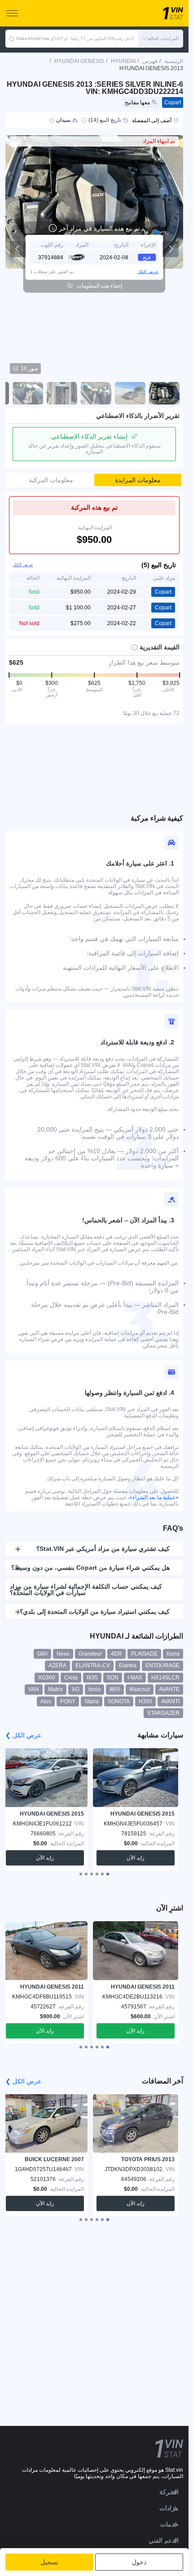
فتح (147, 257)
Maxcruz (140, 1689)
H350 (145, 1701)
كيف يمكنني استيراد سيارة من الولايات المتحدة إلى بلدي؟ (95, 1612)
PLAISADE (144, 1654)
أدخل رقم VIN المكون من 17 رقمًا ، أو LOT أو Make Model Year (75, 38)
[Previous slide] (18, 249)
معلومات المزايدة (138, 480)
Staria (92, 1701)
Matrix (55, 1689)
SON (113, 1678)
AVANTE (169, 1689)
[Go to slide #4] (62, 393)
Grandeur (90, 1654)
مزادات (169, 2508)
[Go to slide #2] (130, 393)
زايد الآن (136, 1858)
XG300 (47, 1678)
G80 (42, 1654)
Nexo (63, 1654)
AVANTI (170, 1701)
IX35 (92, 1678)
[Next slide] (171, 249)
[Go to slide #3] (96, 393)
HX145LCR (165, 1678)
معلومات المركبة (51, 480)
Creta (71, 1678)
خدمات (169, 2524)
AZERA (57, 1666)
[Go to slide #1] (164, 393)
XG (76, 1689)
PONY (68, 1701)
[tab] (108, 1874)
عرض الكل (148, 271)
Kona (173, 1654)
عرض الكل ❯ (23, 1735)
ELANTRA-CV (93, 1666)
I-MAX (135, 1678)
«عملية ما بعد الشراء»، (153, 1497)
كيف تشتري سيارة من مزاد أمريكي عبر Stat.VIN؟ (103, 1549)
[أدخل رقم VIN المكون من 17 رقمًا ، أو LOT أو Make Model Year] (12, 39)
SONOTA (119, 1701)
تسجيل (49, 2562)
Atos (46, 1701)
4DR (116, 1654)
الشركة (169, 2492)
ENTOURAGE (162, 1666)
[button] (161, 39)
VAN (34, 1689)
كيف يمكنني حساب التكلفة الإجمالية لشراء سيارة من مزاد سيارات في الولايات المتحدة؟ (86, 1590)
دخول (139, 2562)
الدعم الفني (164, 2540)
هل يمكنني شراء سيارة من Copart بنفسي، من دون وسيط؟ (90, 1568)
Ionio (94, 1689)
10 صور (29, 369)
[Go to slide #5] (28, 393)
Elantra (128, 1666)
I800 (115, 1689)
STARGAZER (163, 1713)
